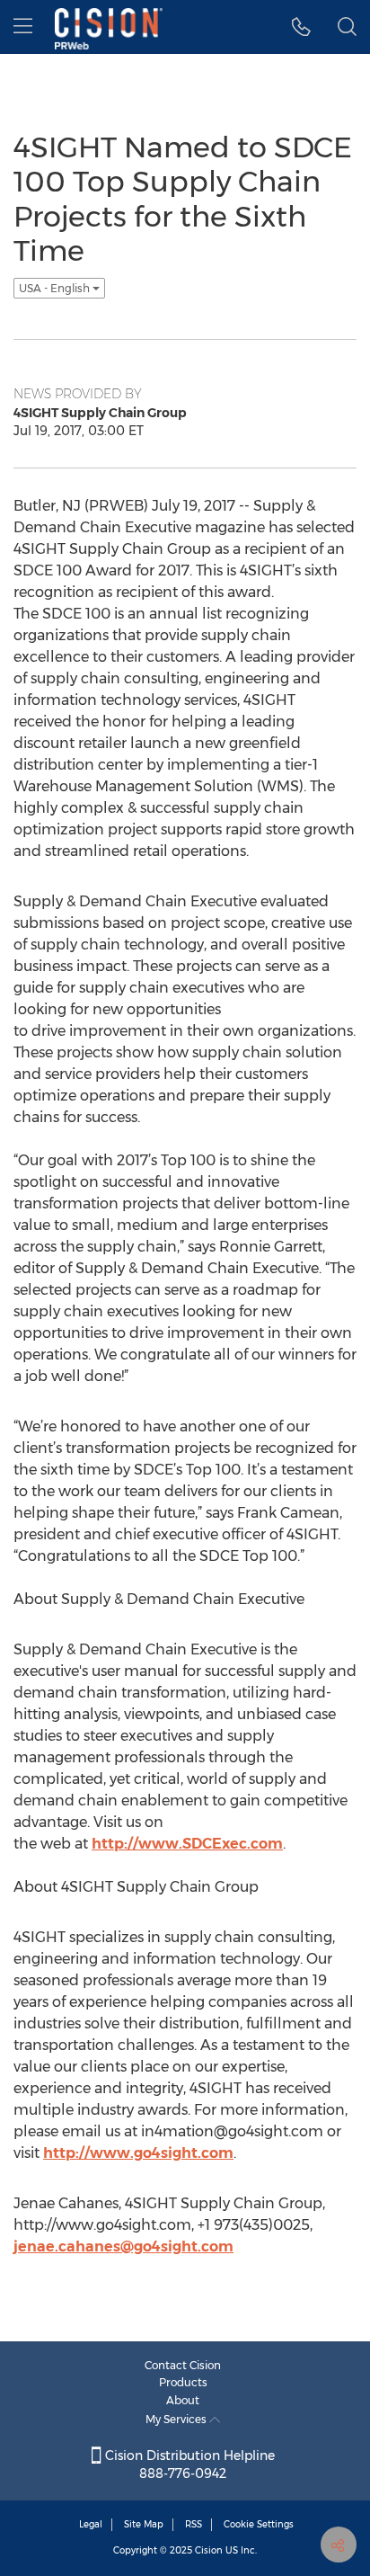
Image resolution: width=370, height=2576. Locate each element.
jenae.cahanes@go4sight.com (123, 2246)
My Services (177, 2419)
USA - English (56, 288)
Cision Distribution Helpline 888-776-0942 (188, 2465)
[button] (301, 27)
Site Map (144, 2524)
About (183, 2400)
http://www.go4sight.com (138, 2153)
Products (183, 2382)
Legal (91, 2524)
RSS (194, 2524)
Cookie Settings (259, 2524)
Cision (209, 2550)
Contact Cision (183, 2365)
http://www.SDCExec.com (187, 1844)
